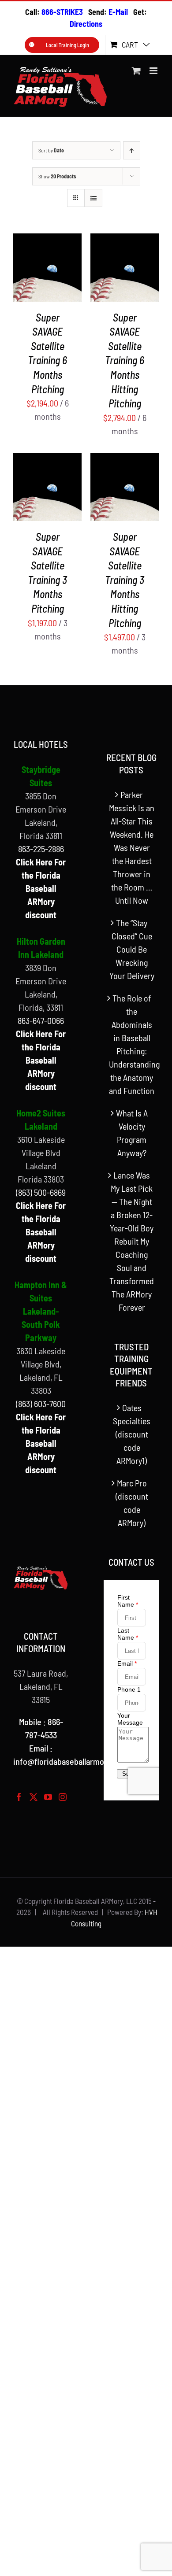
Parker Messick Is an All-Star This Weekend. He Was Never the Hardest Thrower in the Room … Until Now (132, 847)
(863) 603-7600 (41, 1404)
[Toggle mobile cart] (136, 71)
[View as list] (93, 198)
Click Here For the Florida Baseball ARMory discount (41, 888)
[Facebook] (19, 1797)
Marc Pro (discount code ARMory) (132, 1503)
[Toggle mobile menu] (154, 71)
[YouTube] (48, 1797)
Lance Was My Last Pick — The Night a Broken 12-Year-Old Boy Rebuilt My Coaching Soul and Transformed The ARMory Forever (132, 1241)
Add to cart (41, 266)
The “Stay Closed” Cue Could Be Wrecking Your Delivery (132, 949)
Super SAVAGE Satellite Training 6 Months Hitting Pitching (125, 360)
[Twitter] (34, 1797)
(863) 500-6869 (41, 1192)
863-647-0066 (41, 1020)
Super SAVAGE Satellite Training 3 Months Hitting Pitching (125, 580)
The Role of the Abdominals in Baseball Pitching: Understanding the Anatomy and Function (132, 1044)
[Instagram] (63, 1797)
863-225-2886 (41, 849)
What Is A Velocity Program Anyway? (132, 1133)
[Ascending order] (132, 150)
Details (31, 274)
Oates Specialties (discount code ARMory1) (132, 1434)
